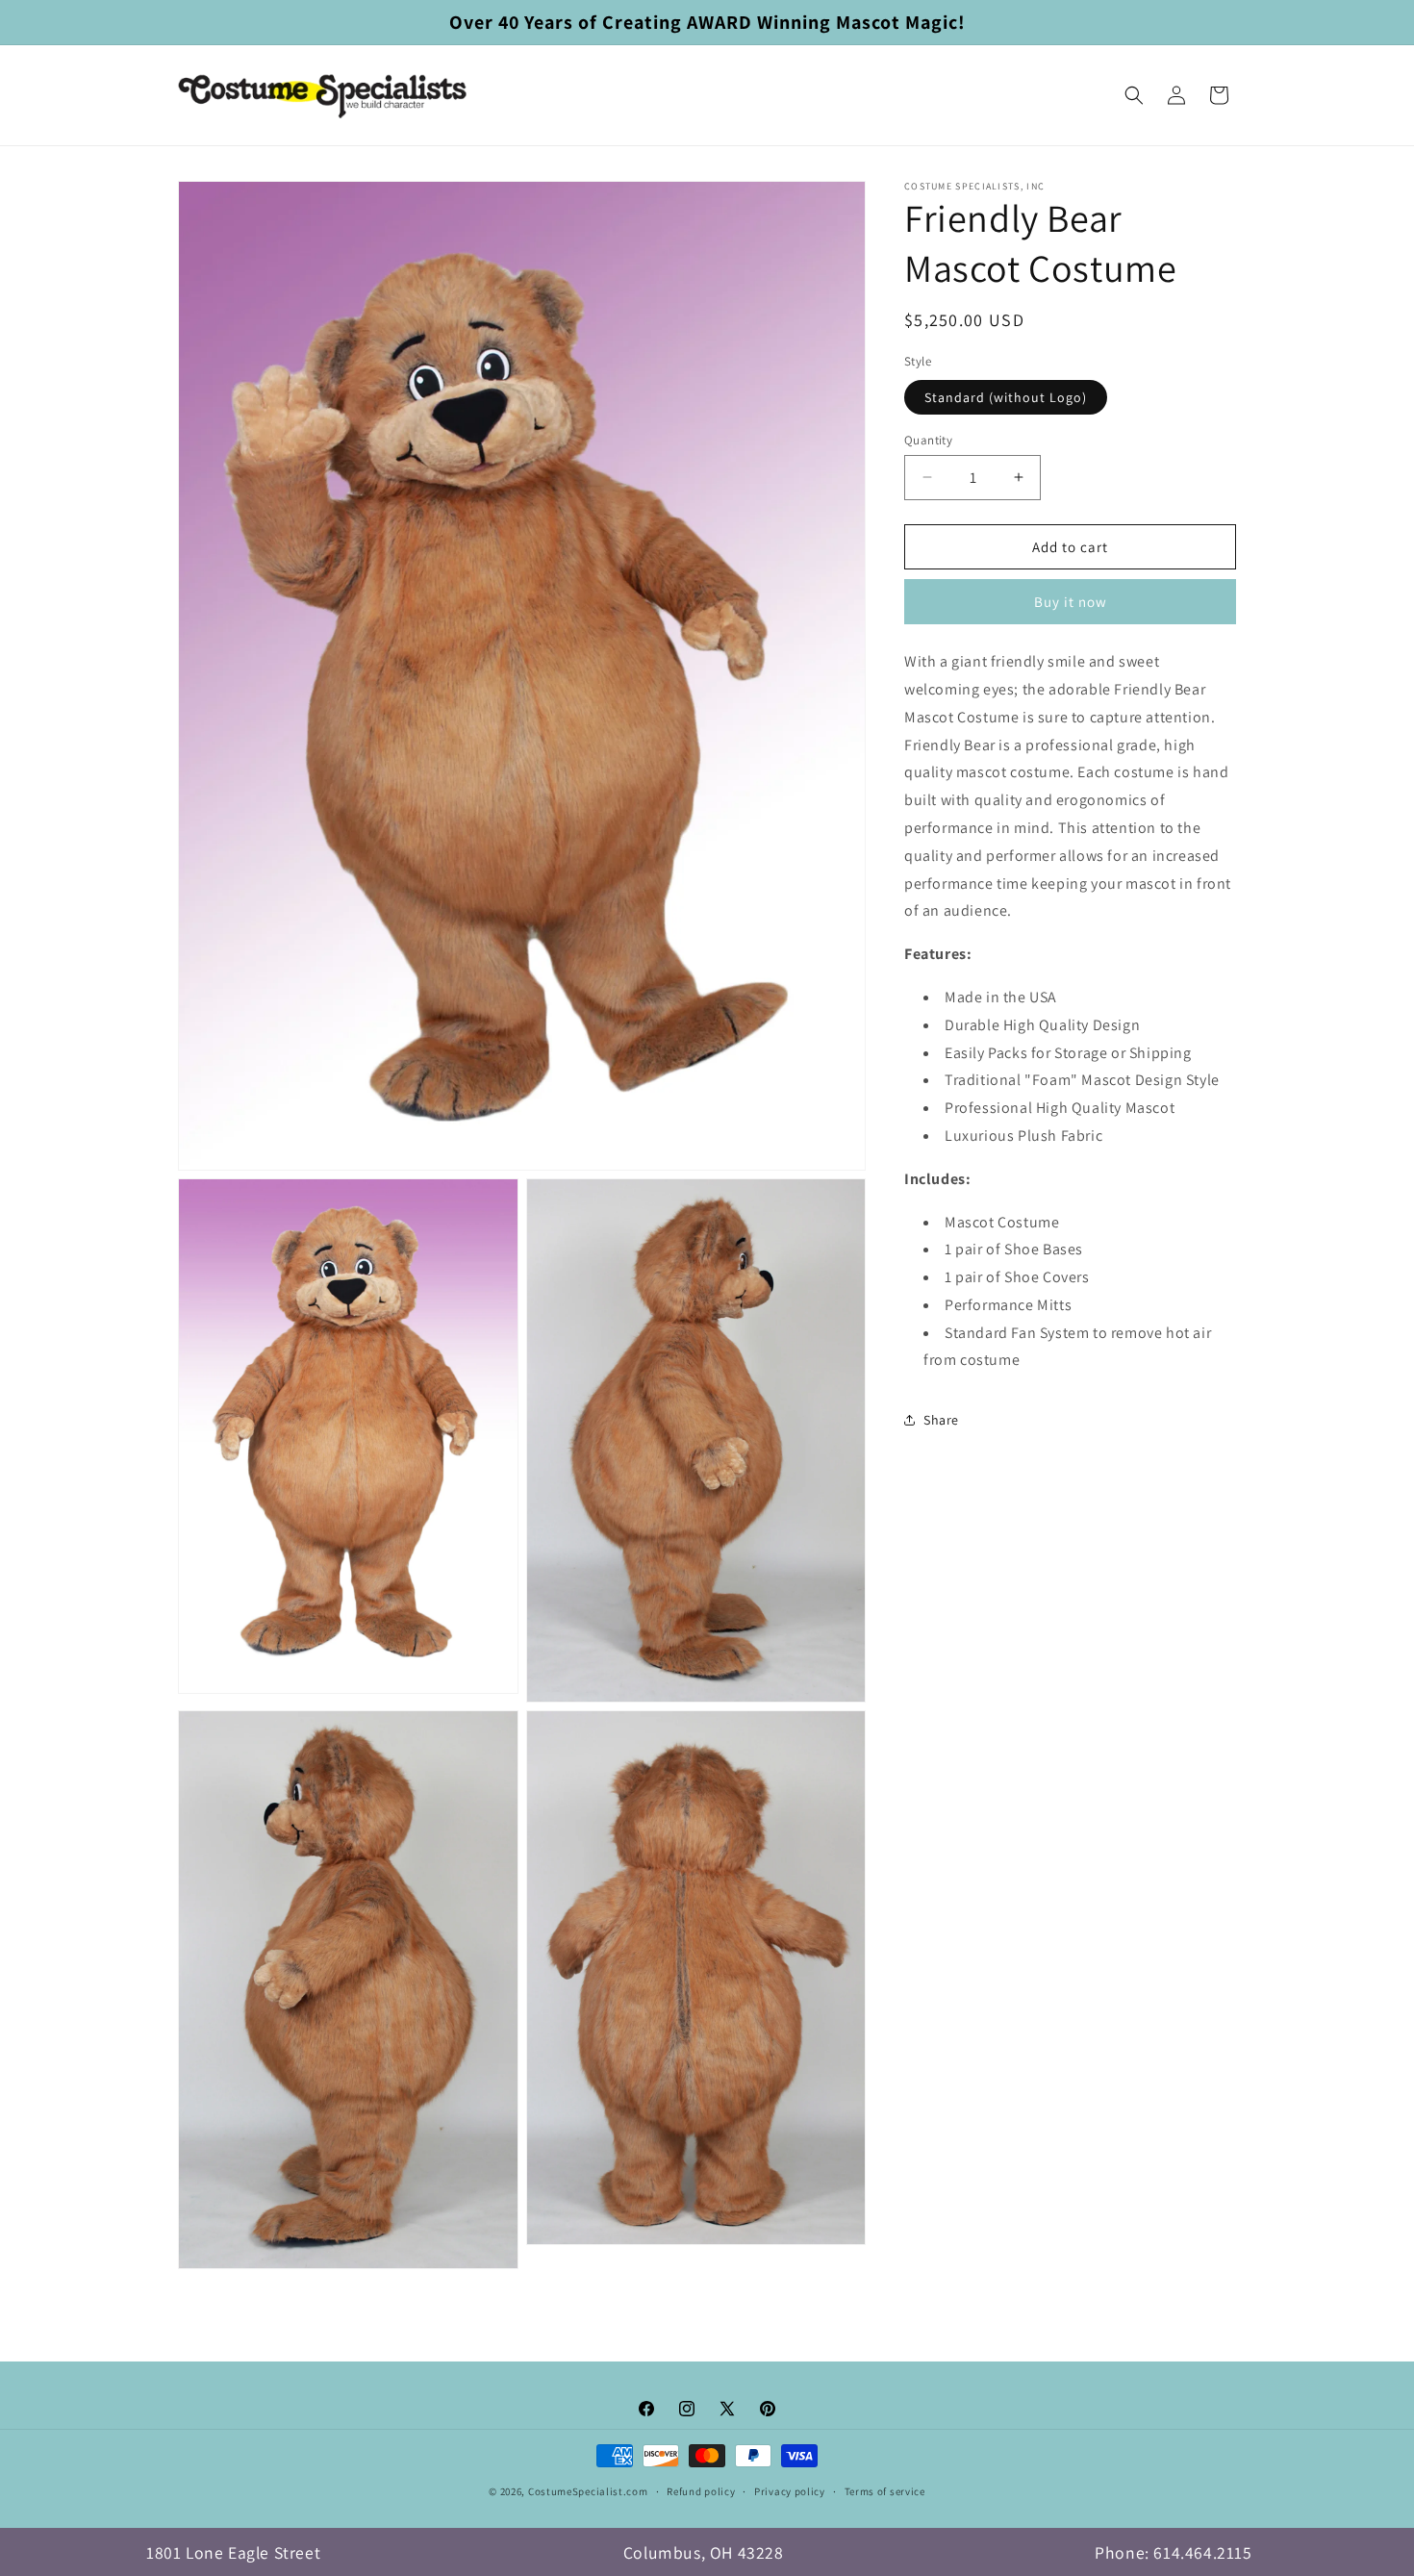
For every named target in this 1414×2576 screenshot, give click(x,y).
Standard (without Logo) (1006, 396)
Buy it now (1071, 602)
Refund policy (701, 2491)
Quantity (928, 439)
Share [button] (941, 1419)
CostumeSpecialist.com (588, 2491)
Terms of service (885, 2491)
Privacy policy (790, 2491)
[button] (1134, 95)
